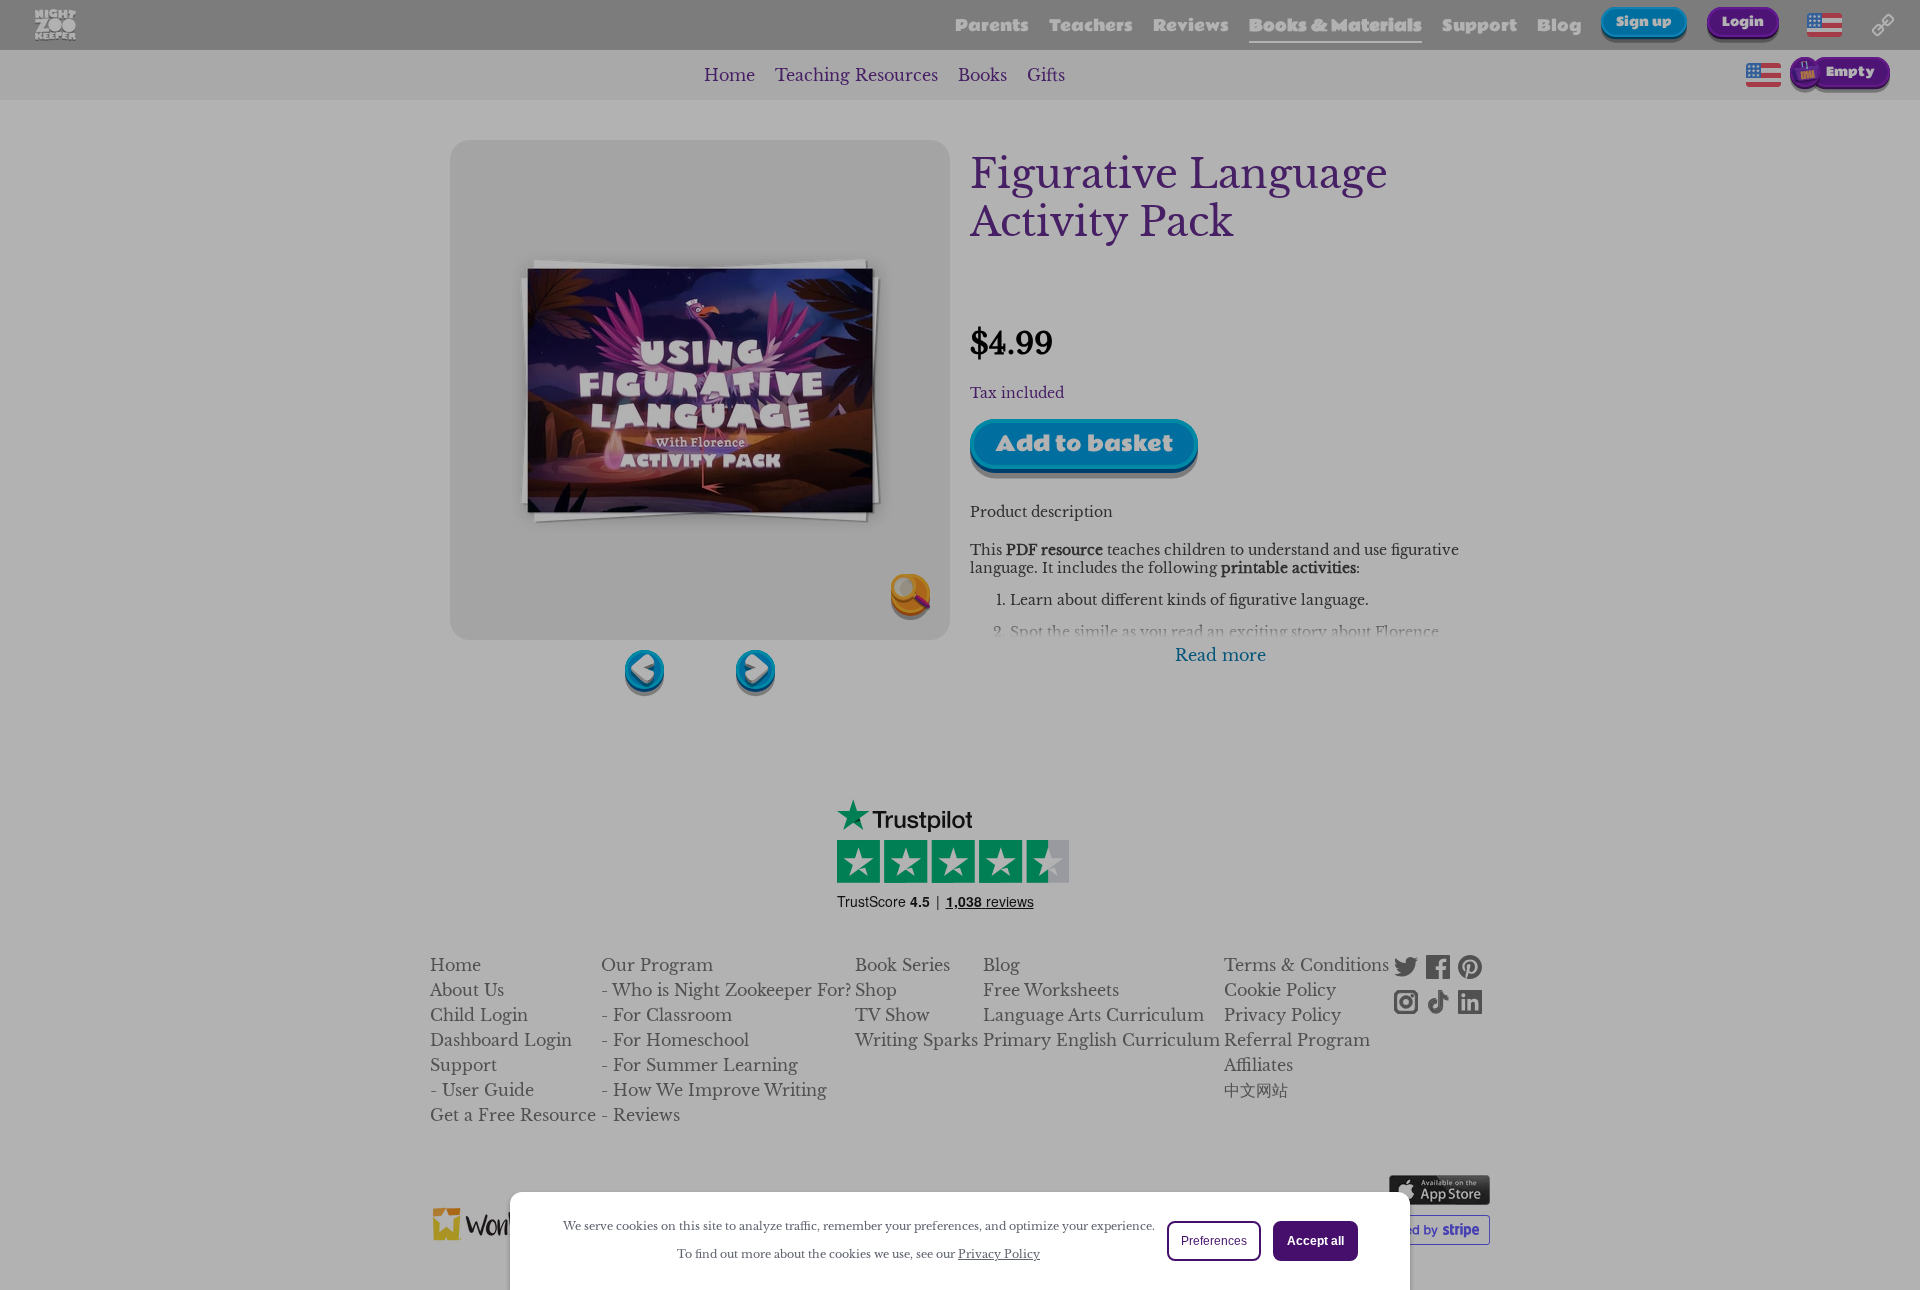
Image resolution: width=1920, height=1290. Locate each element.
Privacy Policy (999, 1254)
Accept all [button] (1315, 1241)
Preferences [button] (1214, 1241)
